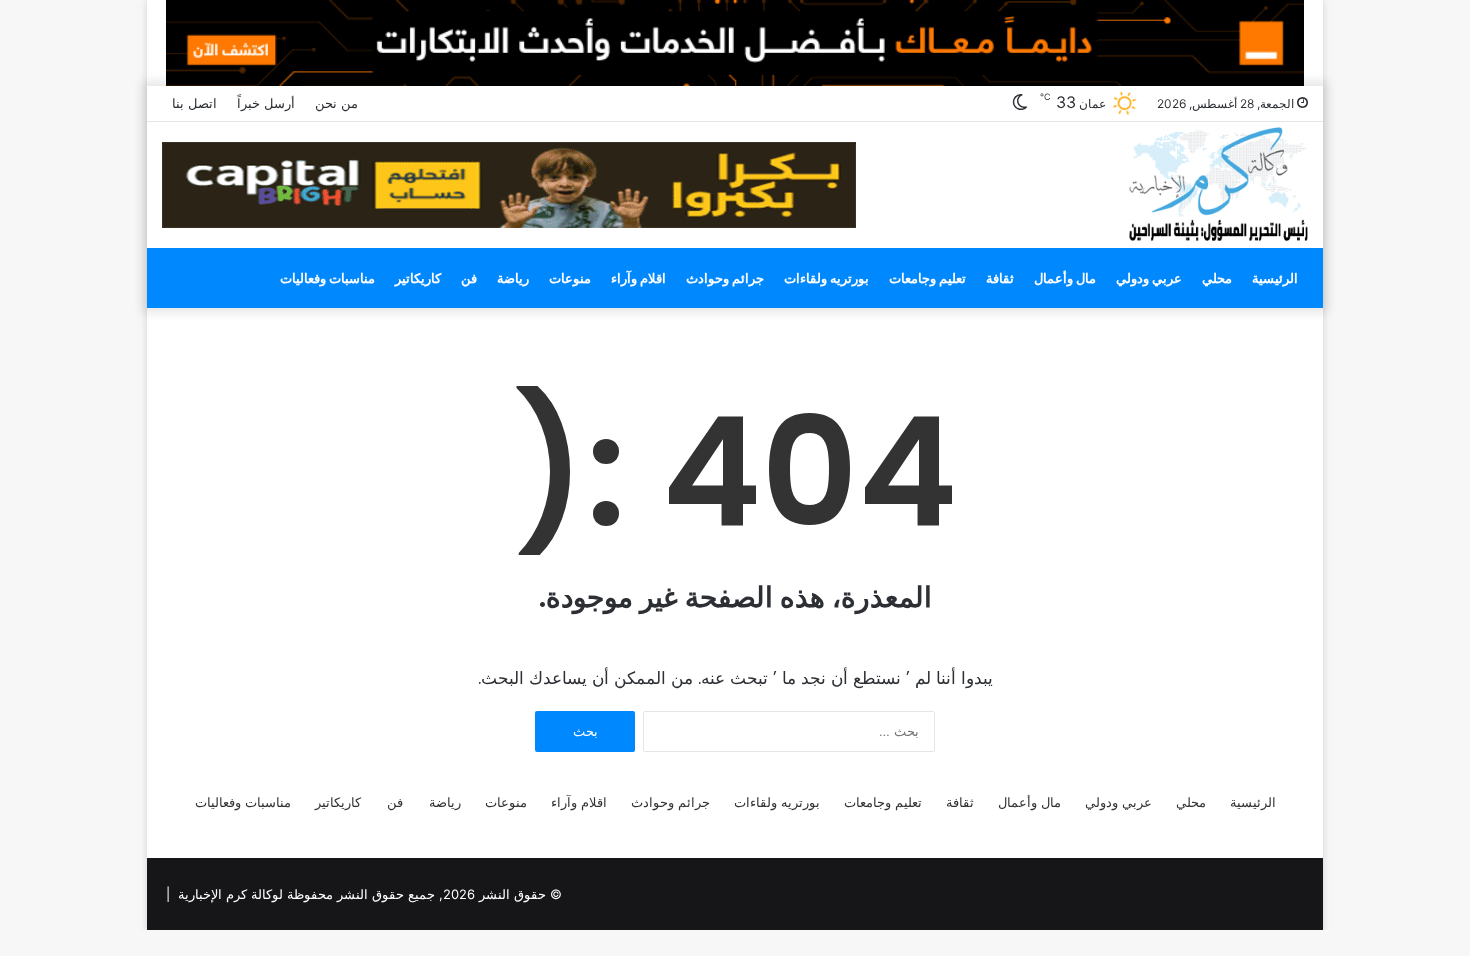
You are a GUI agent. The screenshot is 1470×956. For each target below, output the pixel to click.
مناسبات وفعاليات (327, 278)
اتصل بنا (194, 103)
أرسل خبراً (266, 103)
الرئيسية (1275, 278)
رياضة (513, 278)
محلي (1217, 278)
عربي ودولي (1149, 278)
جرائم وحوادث (725, 278)
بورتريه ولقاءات (826, 278)
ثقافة (1000, 278)
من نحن (336, 103)
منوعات (570, 278)
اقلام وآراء (638, 278)
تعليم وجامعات (927, 278)
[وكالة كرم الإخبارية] (1217, 182)
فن (469, 278)
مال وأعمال (1065, 278)
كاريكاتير (418, 278)
